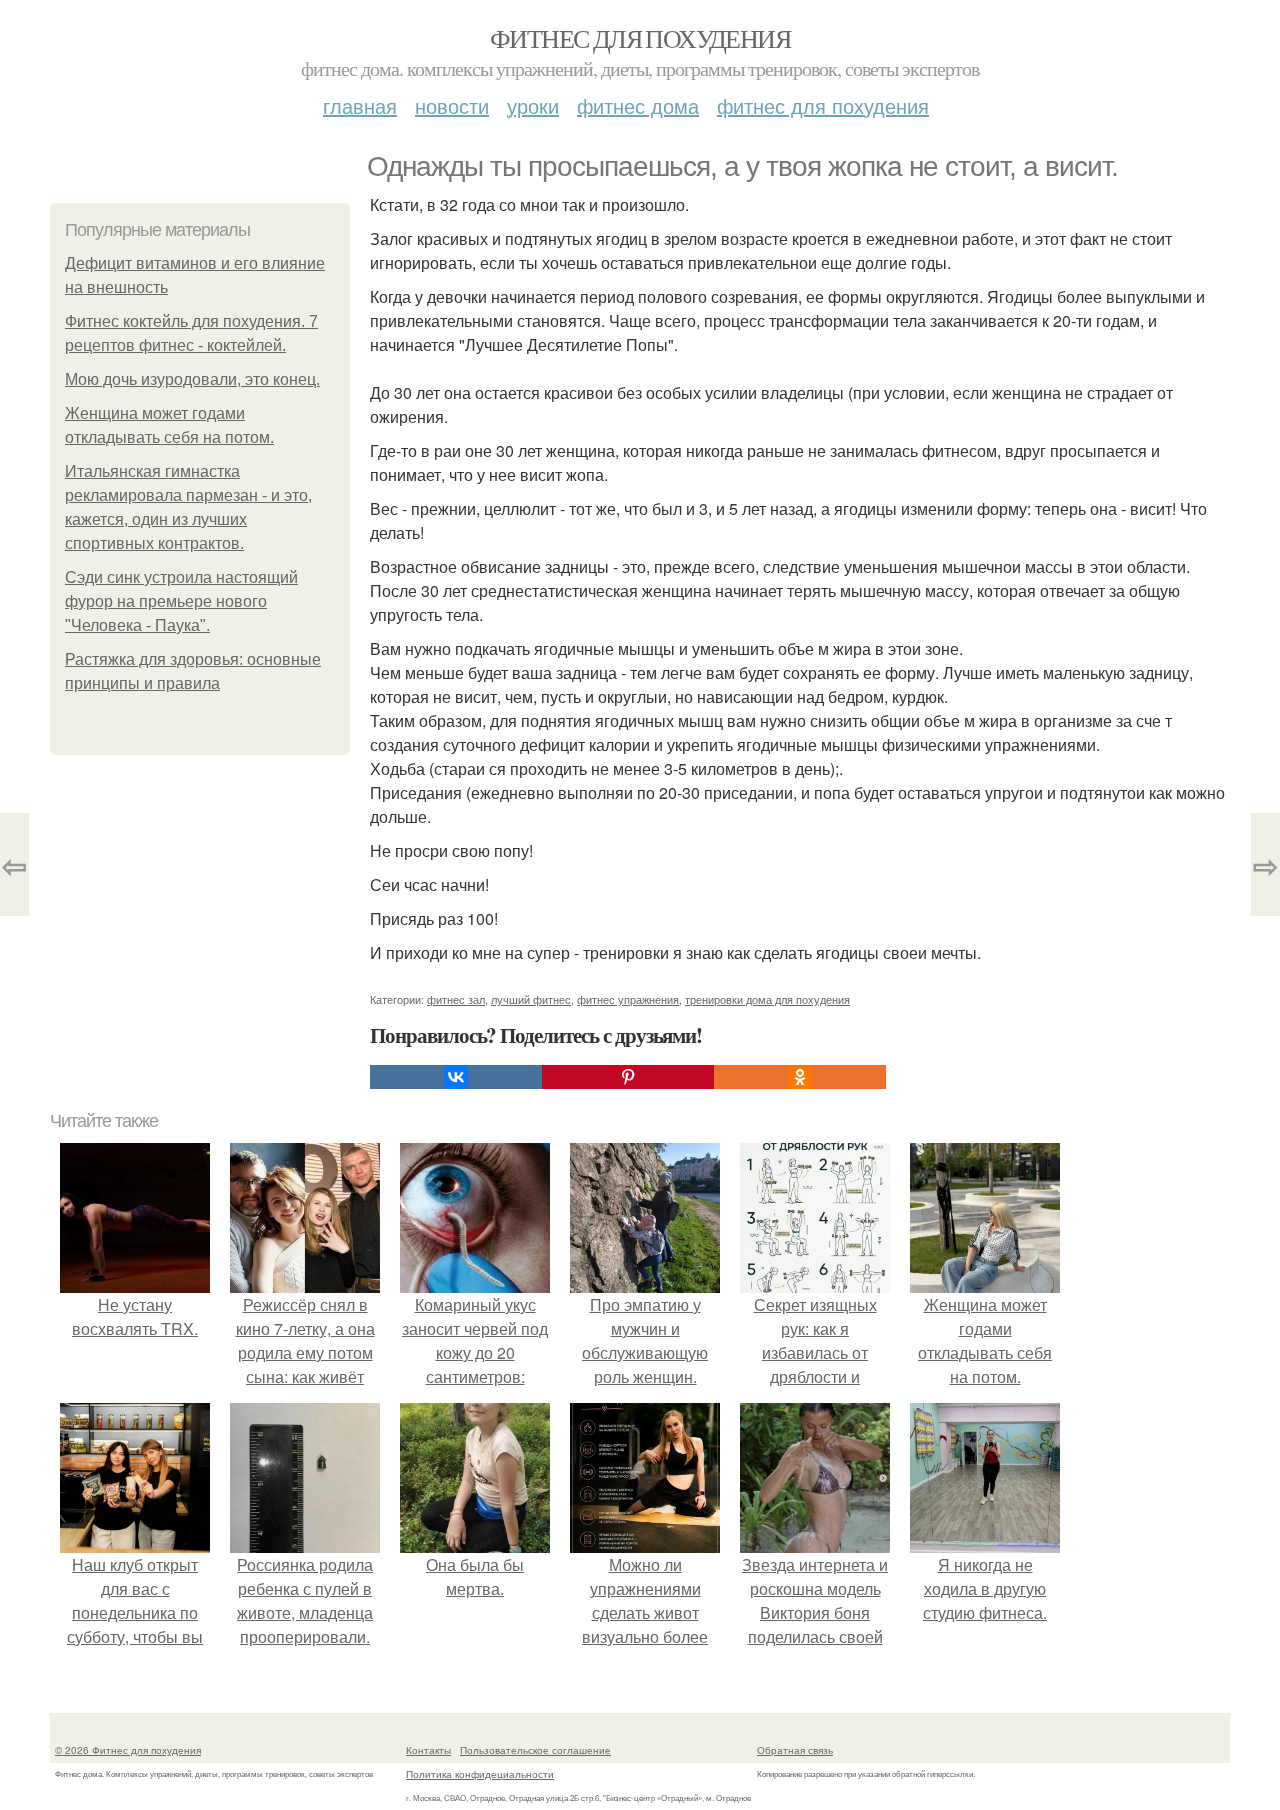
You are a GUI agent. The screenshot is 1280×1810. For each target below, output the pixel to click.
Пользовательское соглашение (535, 1750)
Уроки (533, 105)
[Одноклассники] (800, 1077)
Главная (360, 105)
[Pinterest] (628, 1077)
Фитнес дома (638, 105)
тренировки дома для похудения (767, 999)
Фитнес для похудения (640, 38)
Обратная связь (795, 1750)
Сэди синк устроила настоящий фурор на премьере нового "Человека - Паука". (181, 601)
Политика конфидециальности (480, 1774)
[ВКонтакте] (456, 1077)
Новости (452, 105)
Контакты (428, 1750)
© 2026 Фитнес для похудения (128, 1750)
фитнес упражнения (628, 999)
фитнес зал (456, 999)
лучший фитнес (531, 999)
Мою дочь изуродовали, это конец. (192, 379)
